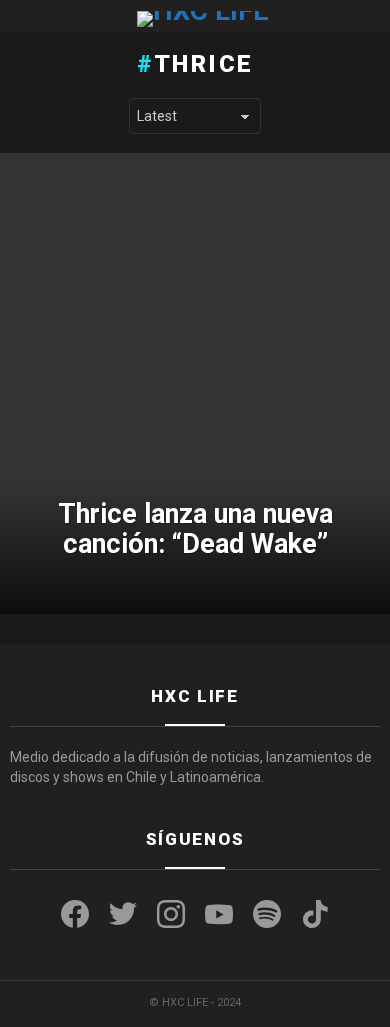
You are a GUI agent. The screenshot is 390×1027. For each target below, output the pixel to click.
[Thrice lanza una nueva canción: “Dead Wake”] (195, 384)
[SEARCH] (372, 16)
